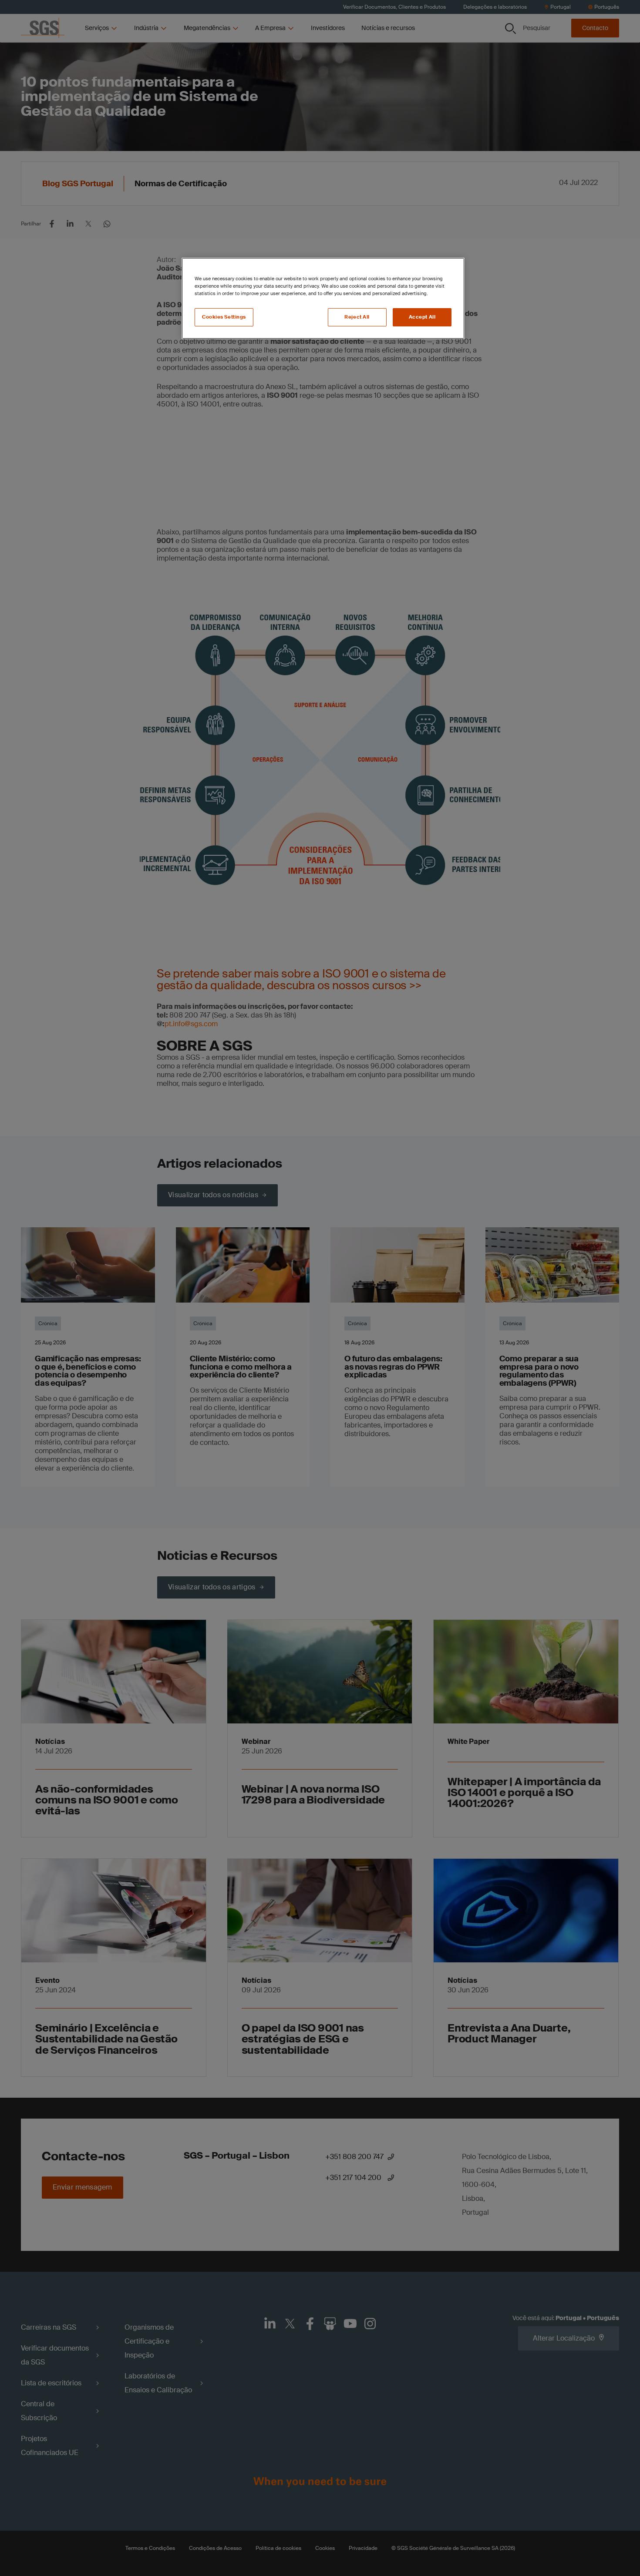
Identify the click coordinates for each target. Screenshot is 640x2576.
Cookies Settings (224, 317)
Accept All (422, 317)
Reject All (357, 317)
